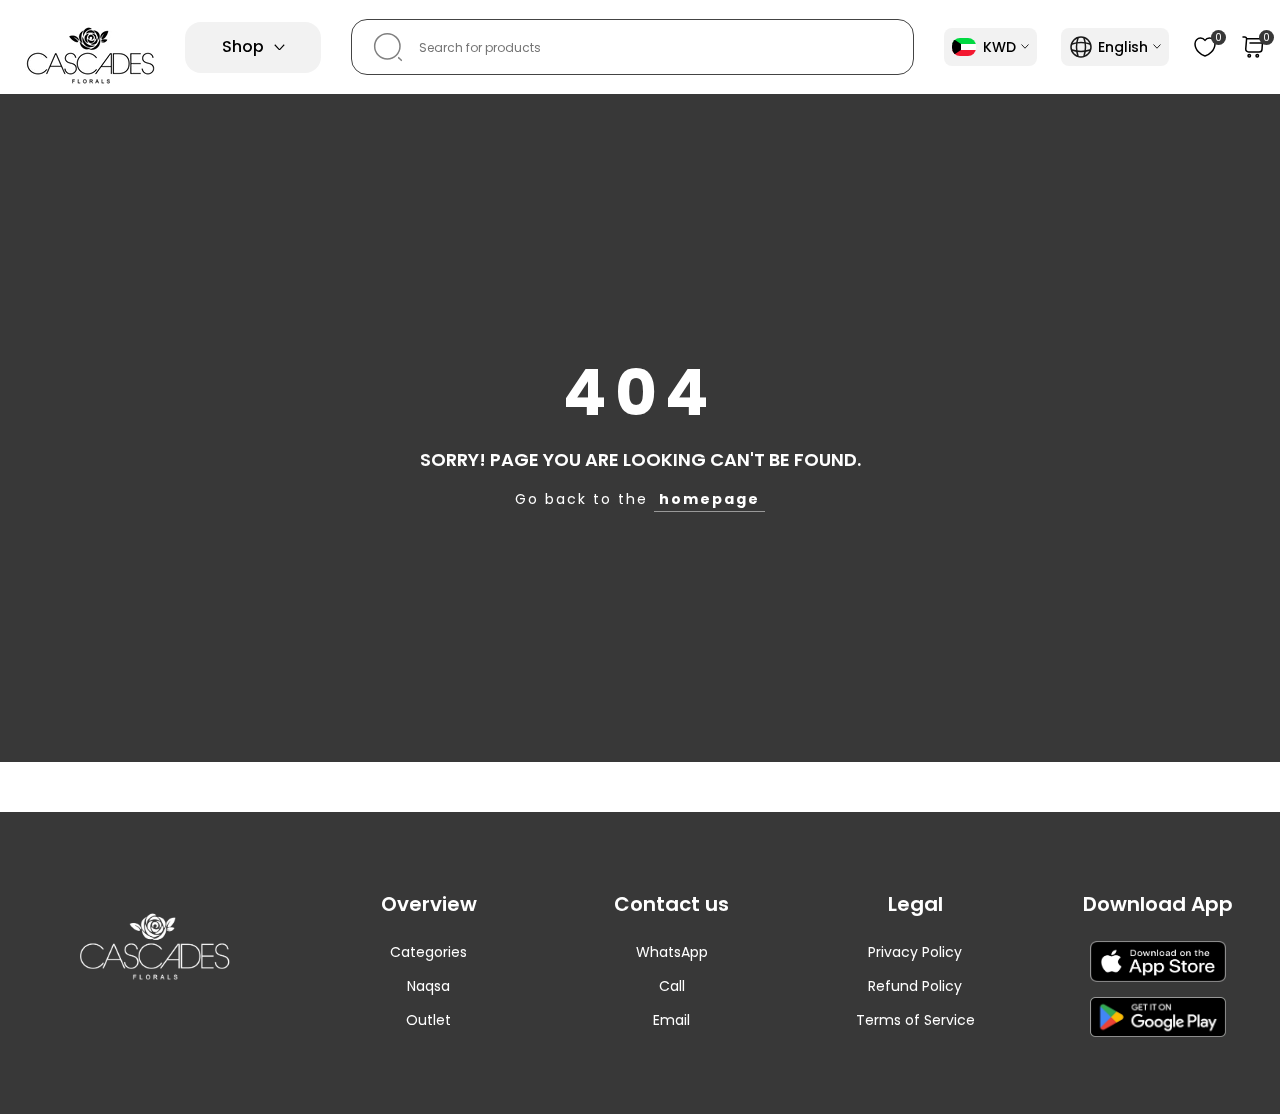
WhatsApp (672, 952)
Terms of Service (915, 1020)
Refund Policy (915, 986)
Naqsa (428, 986)
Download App (1158, 904)
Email (671, 1020)
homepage (709, 499)
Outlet (428, 1020)
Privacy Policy (915, 952)
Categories (428, 952)
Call (672, 986)
